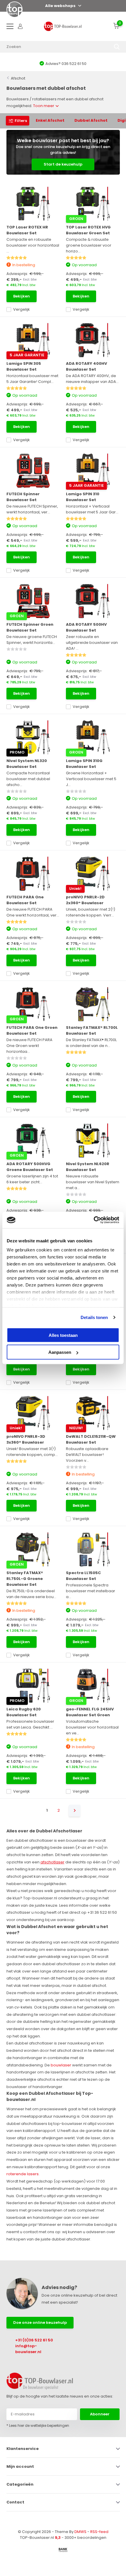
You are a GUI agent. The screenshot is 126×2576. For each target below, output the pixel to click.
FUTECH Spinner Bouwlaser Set (23, 497)
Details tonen (94, 1317)
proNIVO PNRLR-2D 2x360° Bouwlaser (85, 900)
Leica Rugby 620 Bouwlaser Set (24, 1712)
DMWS (80, 2532)
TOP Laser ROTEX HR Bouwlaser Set (27, 230)
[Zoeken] (117, 47)
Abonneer (100, 2414)
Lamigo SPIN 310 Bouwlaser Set (83, 497)
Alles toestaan (63, 1335)
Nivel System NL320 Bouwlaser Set (27, 764)
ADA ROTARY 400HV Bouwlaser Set (86, 366)
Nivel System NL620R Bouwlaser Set (88, 1167)
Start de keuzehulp (63, 164)
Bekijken (22, 296)
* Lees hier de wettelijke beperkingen (38, 2425)
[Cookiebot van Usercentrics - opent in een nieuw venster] (94, 1220)
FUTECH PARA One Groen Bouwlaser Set (32, 1030)
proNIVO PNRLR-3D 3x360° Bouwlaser (26, 1439)
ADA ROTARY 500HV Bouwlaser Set (86, 627)
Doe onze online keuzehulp (40, 2323)
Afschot (18, 78)
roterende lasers (23, 2174)
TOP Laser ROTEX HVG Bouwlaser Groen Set (88, 230)
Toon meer (44, 106)
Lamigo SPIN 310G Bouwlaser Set (84, 764)
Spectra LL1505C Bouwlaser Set (83, 1576)
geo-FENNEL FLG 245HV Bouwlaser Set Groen (90, 1712)
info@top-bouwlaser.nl (28, 2349)
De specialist (63, 64)
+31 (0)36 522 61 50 (34, 2340)
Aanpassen (60, 1352)
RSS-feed (99, 2532)
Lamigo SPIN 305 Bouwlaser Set (24, 366)
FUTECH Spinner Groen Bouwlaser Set (30, 627)
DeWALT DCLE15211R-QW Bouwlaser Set (91, 1439)
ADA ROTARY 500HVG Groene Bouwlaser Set (30, 1167)
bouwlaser (61, 2065)
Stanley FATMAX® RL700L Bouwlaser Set (92, 1030)
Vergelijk (22, 309)
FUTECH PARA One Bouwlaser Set (25, 900)
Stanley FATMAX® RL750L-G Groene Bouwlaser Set (25, 1579)
